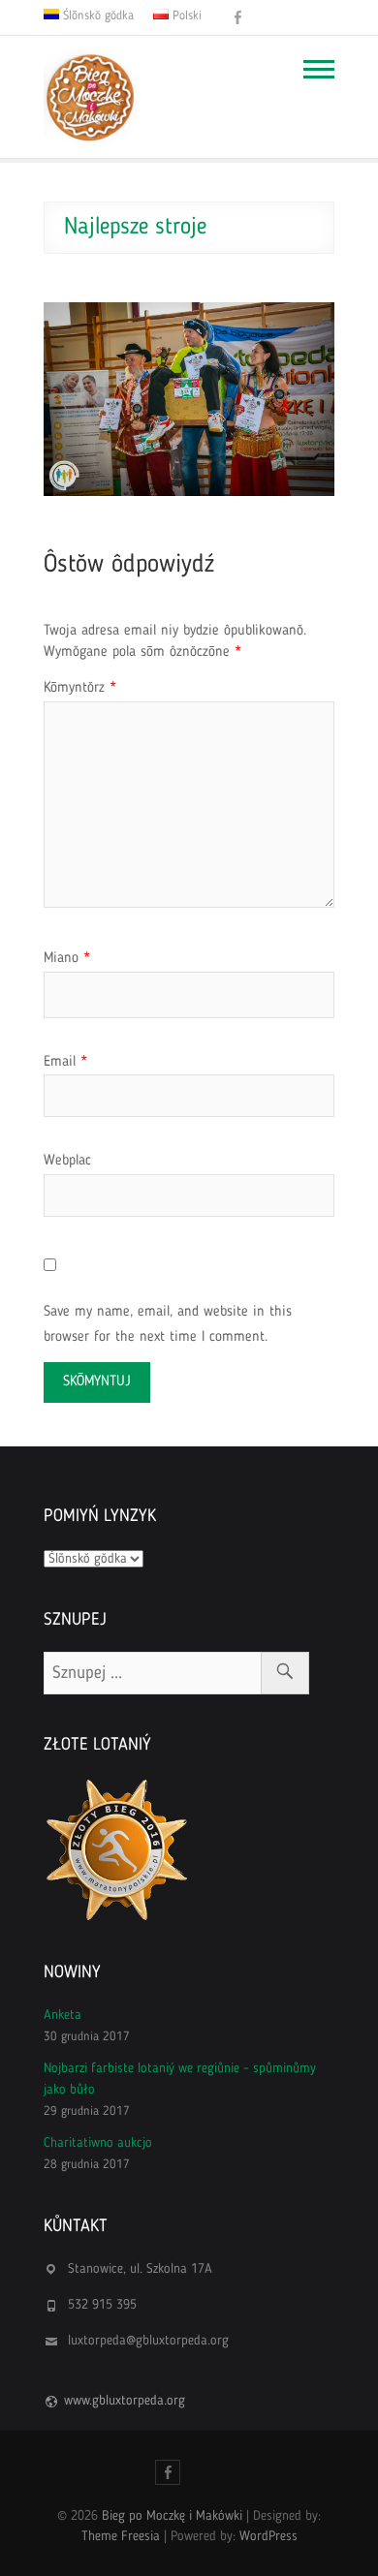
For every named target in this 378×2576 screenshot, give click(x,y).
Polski (185, 16)
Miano (67, 959)
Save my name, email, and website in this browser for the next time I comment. (168, 1325)
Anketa (63, 2015)
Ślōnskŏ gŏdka (96, 16)
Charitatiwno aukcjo (98, 2143)
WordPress (268, 2536)
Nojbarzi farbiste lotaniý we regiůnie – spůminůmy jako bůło (180, 2079)
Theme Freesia (121, 2536)
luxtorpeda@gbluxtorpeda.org (148, 2341)
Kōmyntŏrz (80, 688)
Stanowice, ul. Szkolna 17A (140, 2269)
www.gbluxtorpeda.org (125, 2401)
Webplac (67, 1161)
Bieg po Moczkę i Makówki (172, 2516)
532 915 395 (102, 2305)
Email (65, 1062)
